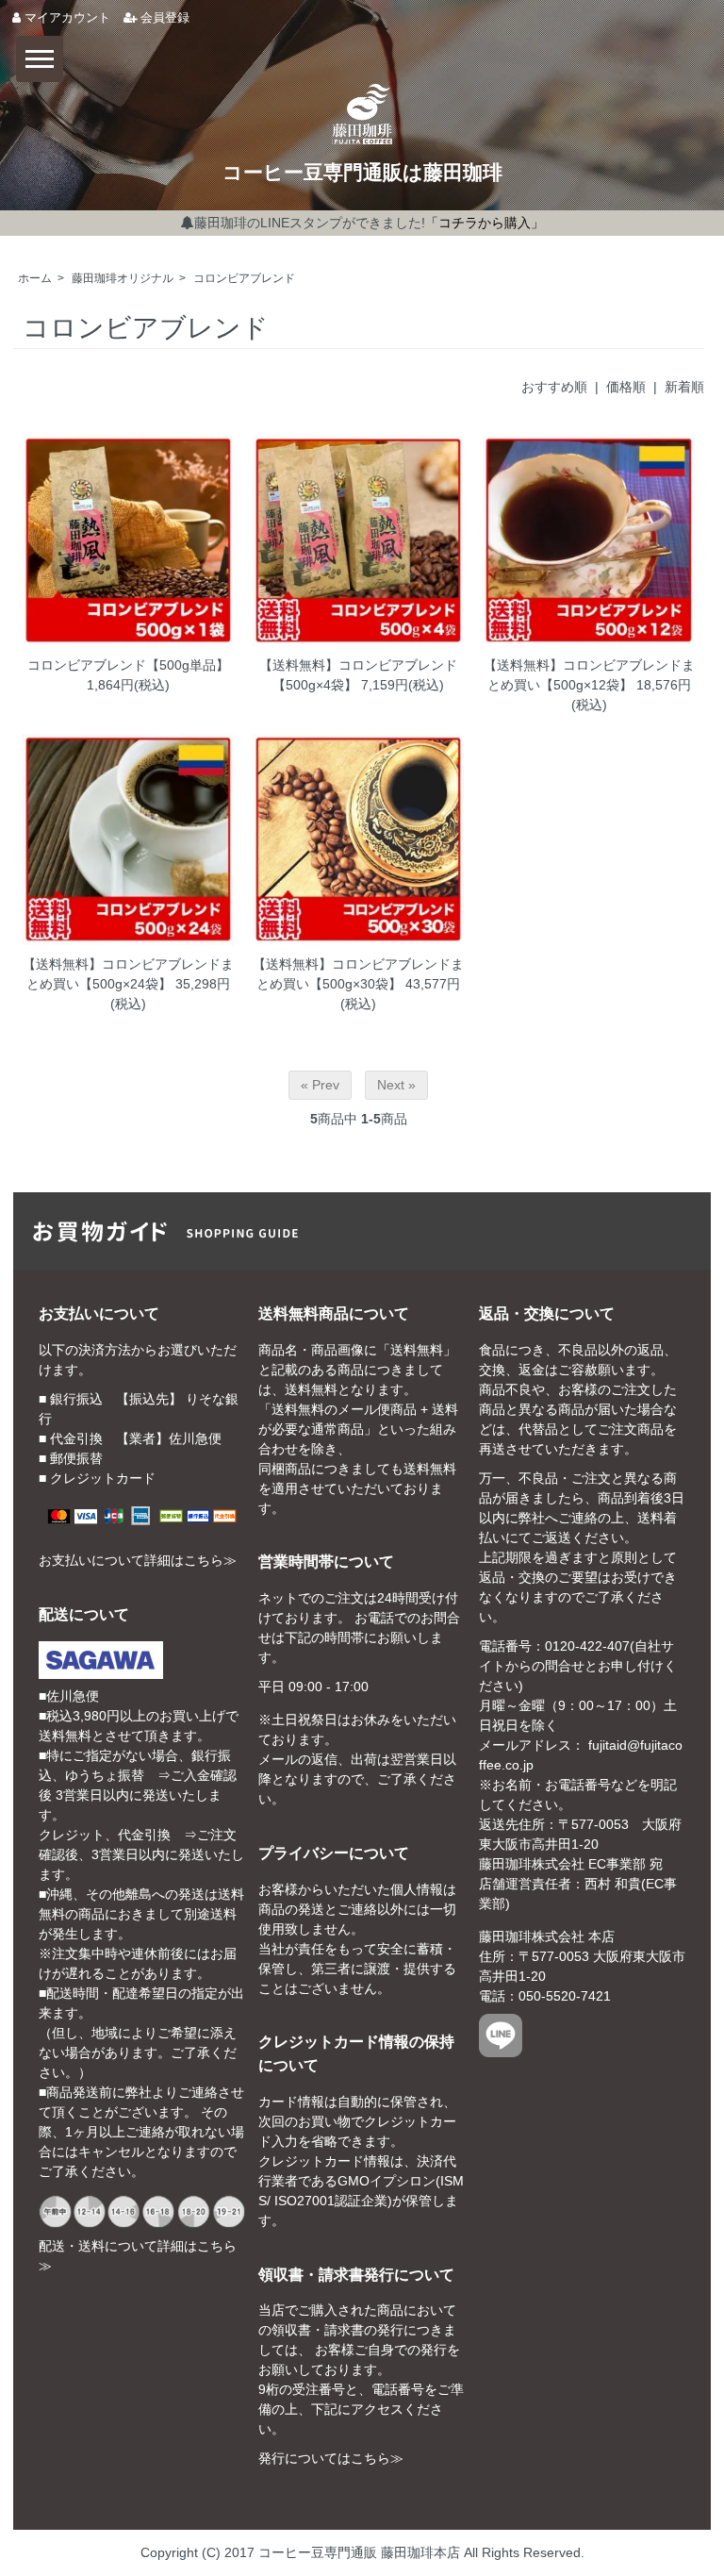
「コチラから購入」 (485, 223)
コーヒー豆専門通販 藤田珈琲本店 (359, 2552)
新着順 (684, 387)
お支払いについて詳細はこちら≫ (138, 1560)
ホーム (35, 278)
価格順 (626, 387)
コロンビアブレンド (244, 278)
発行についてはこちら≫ (331, 2458)
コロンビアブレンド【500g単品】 (128, 665)
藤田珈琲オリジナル (123, 278)
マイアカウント (66, 18)
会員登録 (163, 18)
